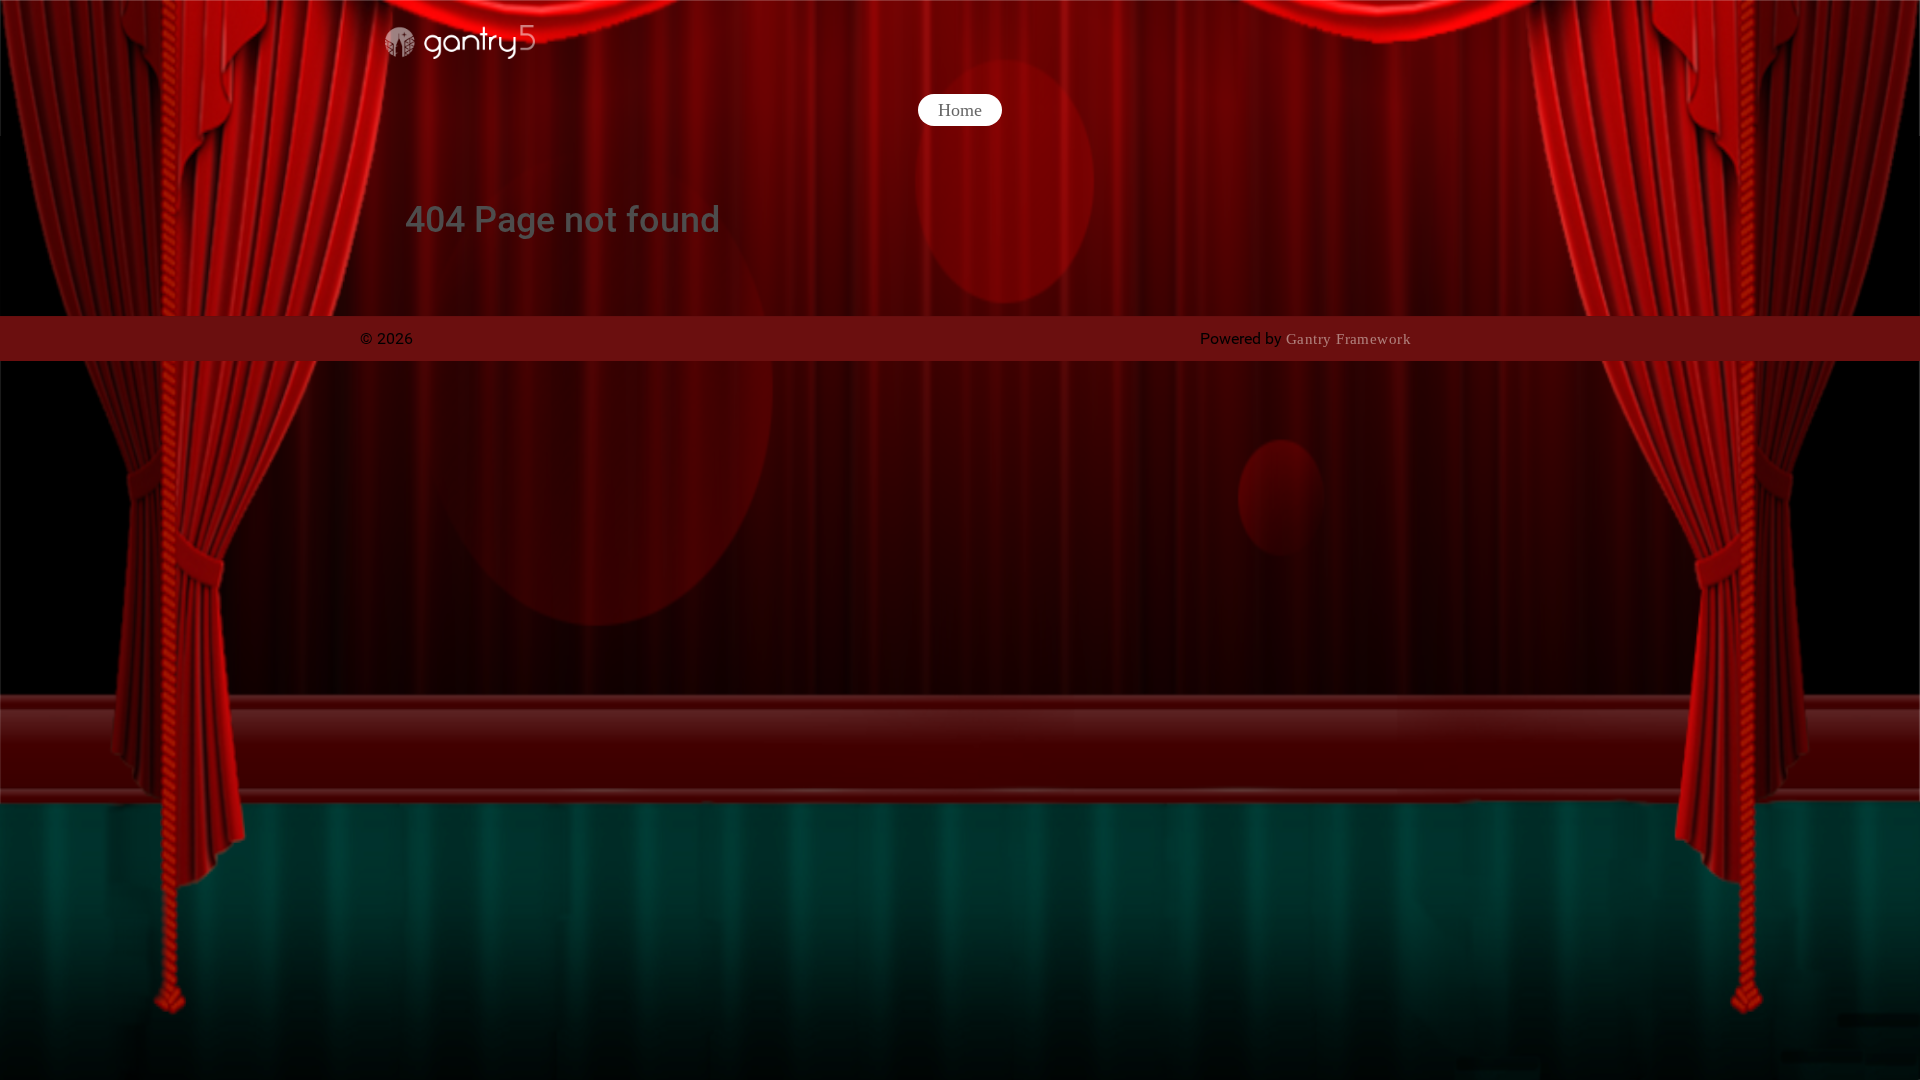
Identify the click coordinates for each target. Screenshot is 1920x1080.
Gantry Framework (1348, 339)
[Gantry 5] (460, 42)
